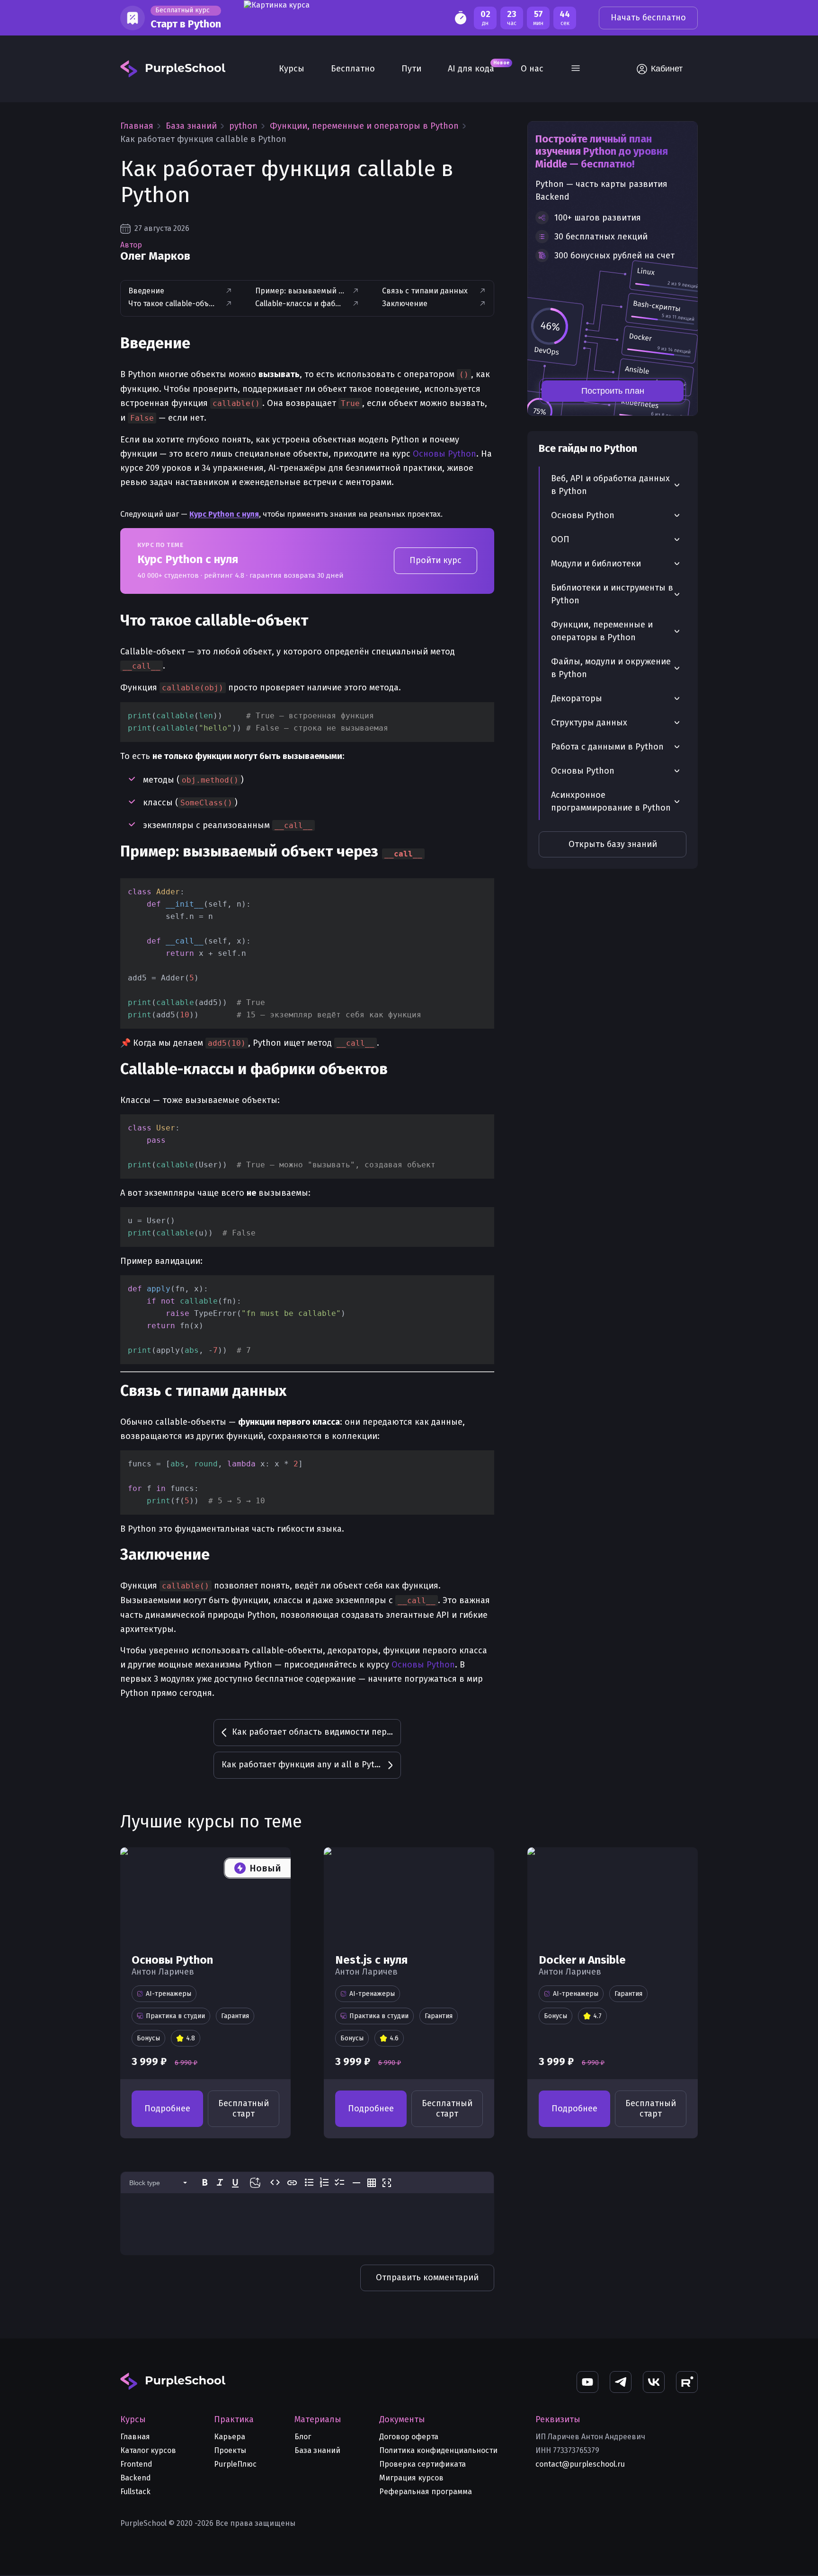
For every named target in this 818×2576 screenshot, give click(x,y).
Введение (146, 291)
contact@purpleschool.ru (580, 2464)
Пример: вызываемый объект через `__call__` (300, 291)
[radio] (205, 2182)
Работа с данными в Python (607, 747)
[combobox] (160, 2183)
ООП (560, 539)
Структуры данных (589, 723)
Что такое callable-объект (173, 304)
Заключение (405, 304)
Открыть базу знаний (613, 844)
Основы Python (445, 454)
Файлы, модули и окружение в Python (611, 668)
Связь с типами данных (425, 291)
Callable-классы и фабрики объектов (300, 304)
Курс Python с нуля (224, 514)
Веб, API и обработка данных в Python (610, 485)
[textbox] (307, 2214)
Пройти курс (436, 560)
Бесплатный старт (244, 2108)
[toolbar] (307, 2183)
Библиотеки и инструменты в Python (612, 594)
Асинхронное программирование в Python (611, 801)
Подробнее (167, 2108)
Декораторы (577, 698)
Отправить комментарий (427, 2277)
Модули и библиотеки (596, 564)
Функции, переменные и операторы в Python (602, 631)
